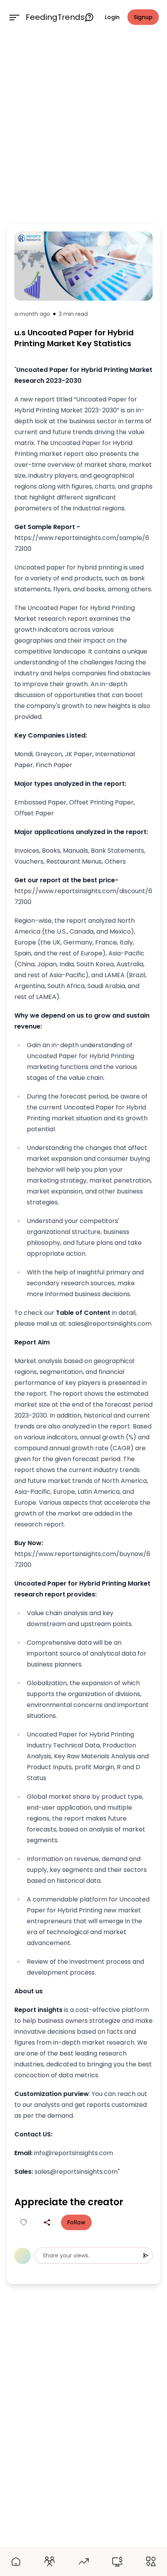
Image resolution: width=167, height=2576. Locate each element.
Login (112, 17)
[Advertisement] (83, 127)
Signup (143, 17)
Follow (76, 2222)
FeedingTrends (55, 17)
